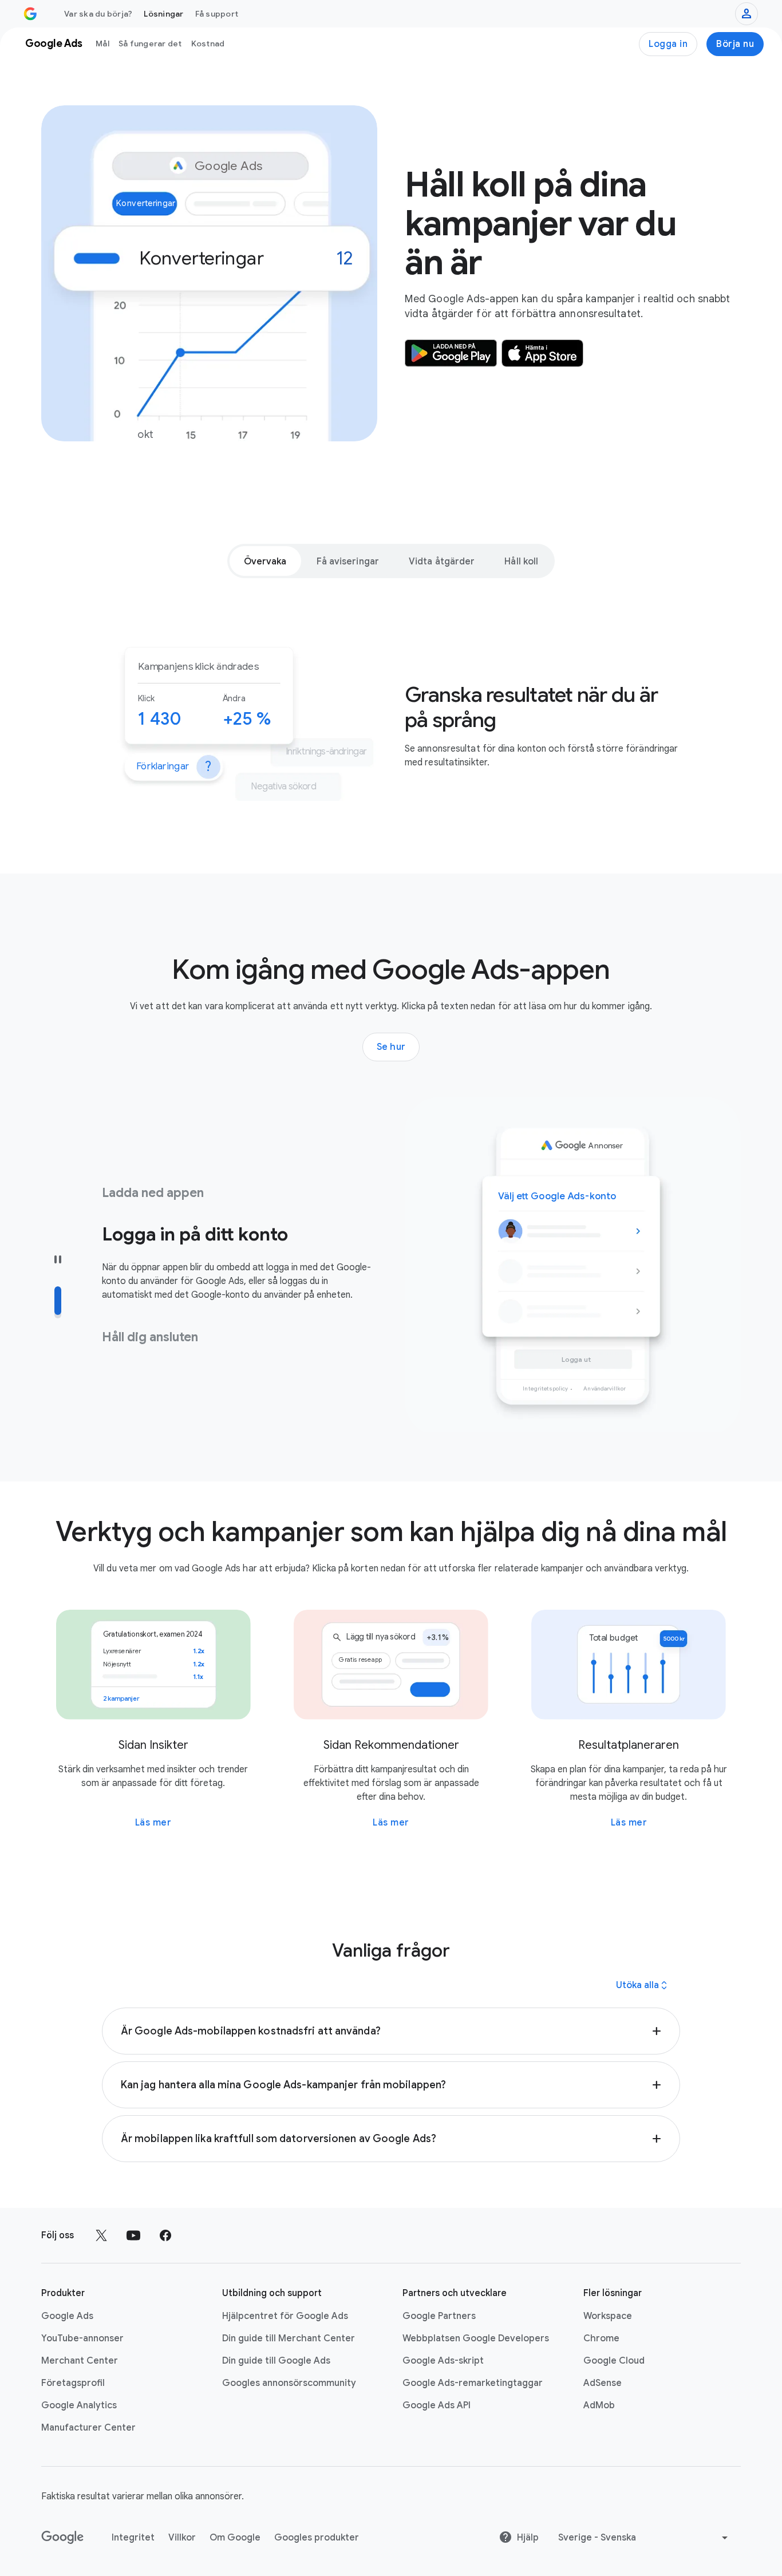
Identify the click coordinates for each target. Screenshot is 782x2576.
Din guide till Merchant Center (289, 2338)
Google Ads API (437, 2405)
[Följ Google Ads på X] (101, 2235)
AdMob (599, 2405)
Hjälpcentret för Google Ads (285, 2316)
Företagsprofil (73, 2383)
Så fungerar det (150, 44)
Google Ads (67, 2316)
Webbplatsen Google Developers (476, 2338)
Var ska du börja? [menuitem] (98, 14)
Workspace (608, 2316)
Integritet (133, 2538)
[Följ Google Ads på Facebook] (165, 2235)
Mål (102, 44)
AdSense (603, 2383)
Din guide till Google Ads (276, 2361)
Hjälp (528, 2538)
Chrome (601, 2338)
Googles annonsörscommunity (289, 2383)
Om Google (235, 2538)
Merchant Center (80, 2361)
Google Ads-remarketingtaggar (473, 2383)
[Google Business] (30, 14)
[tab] (265, 561)
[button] (391, 2031)
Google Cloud (614, 2361)
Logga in (668, 44)
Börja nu (735, 44)
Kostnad (208, 44)
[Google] (63, 2538)
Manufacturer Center (88, 2428)
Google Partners (439, 2316)
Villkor (182, 2538)
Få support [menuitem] (217, 14)
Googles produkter (317, 2538)
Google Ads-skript (443, 2361)
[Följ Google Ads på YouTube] (133, 2235)
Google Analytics (79, 2405)
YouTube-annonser (82, 2338)
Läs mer (153, 1823)
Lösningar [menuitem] (163, 14)
